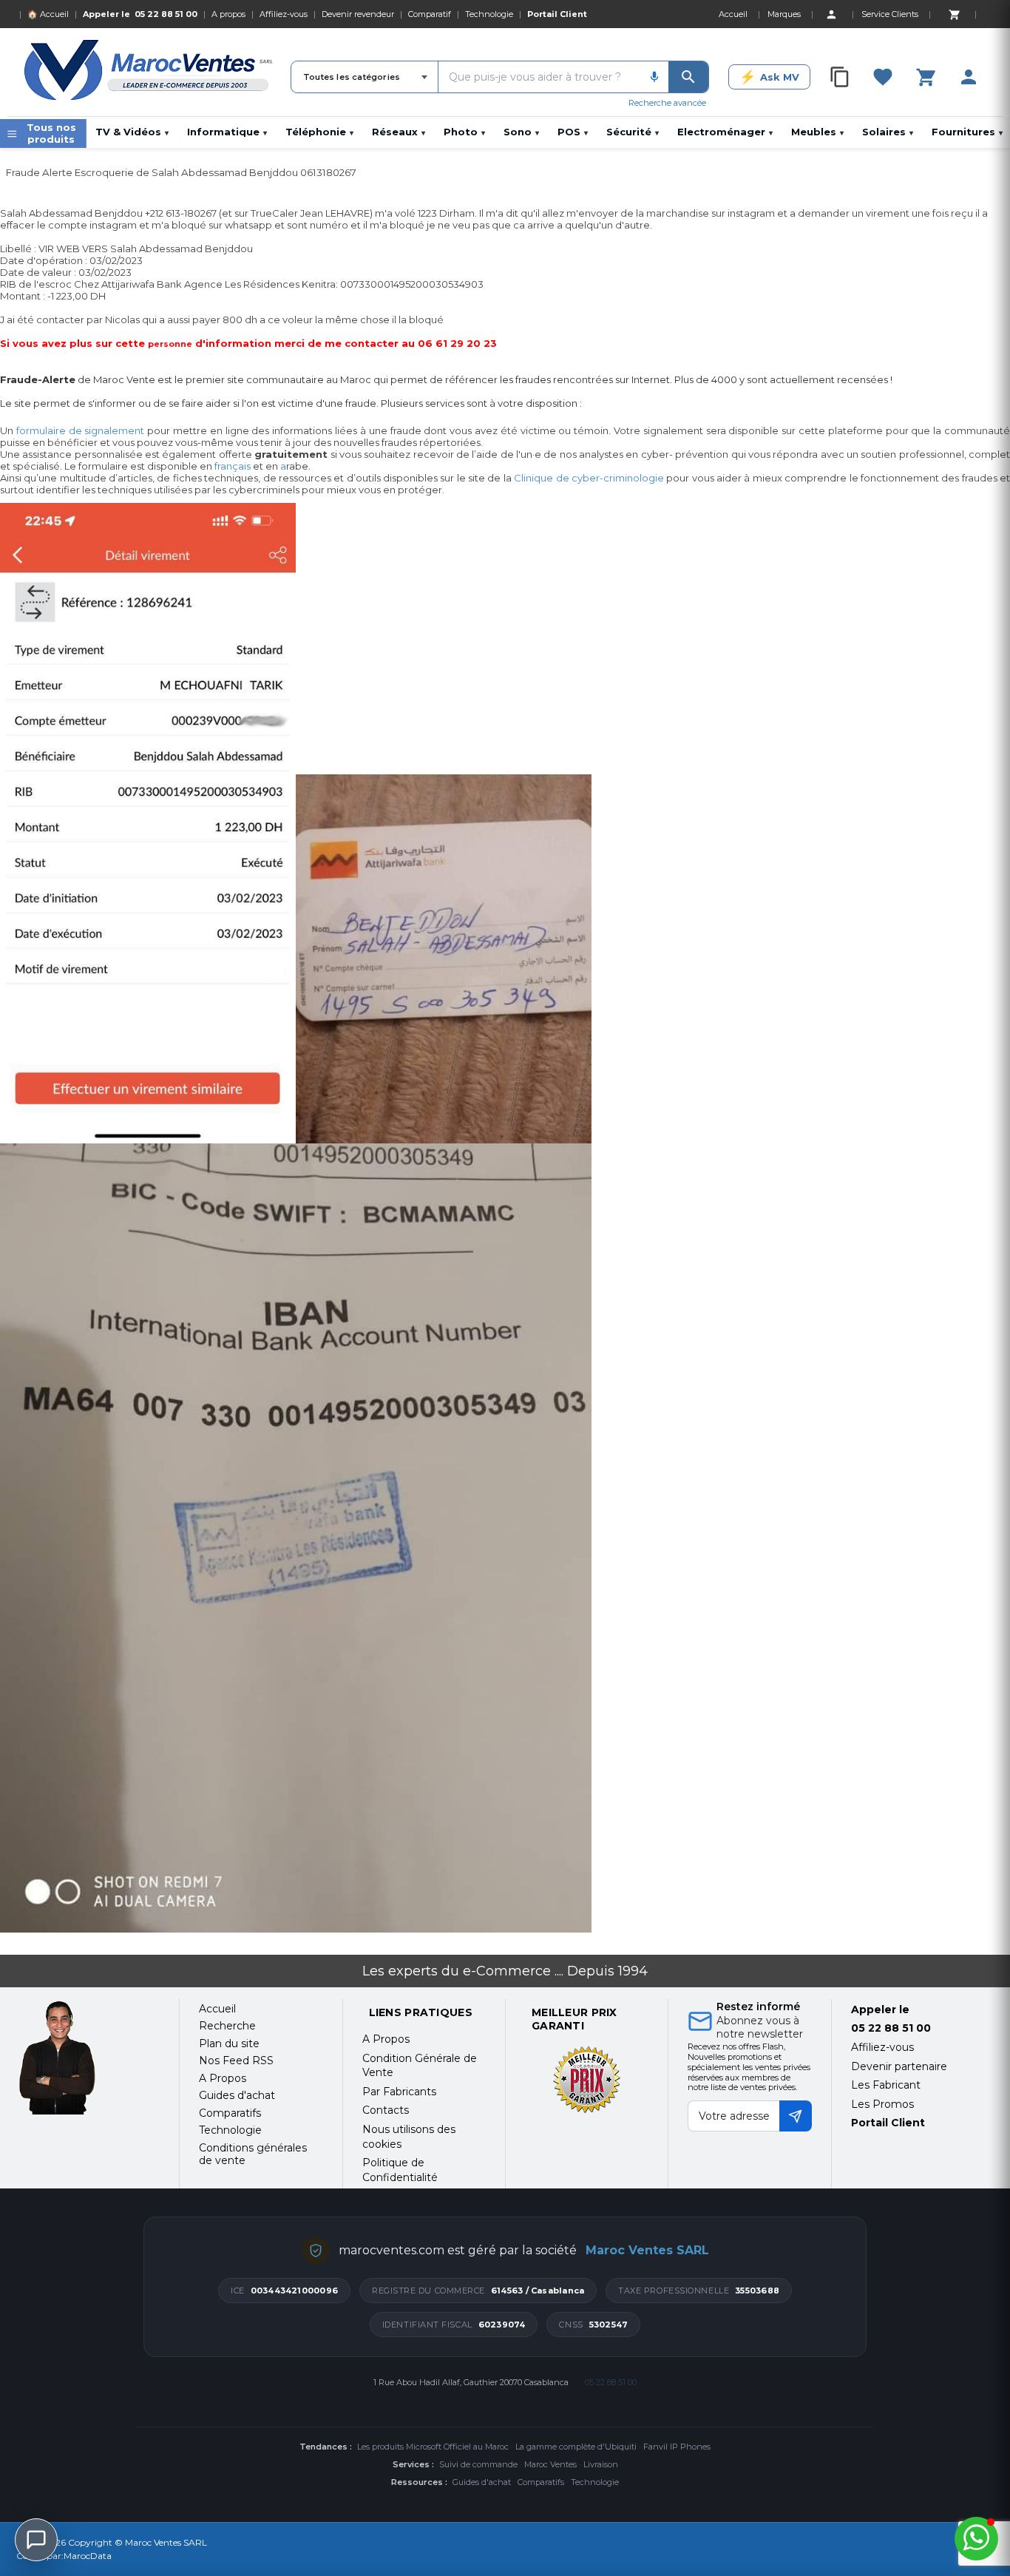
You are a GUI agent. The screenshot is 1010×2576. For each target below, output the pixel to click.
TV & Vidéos (132, 132)
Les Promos (882, 2104)
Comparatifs (541, 2482)
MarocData (88, 2556)
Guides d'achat (482, 2482)
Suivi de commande (478, 2464)
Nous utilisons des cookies (409, 2137)
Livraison (601, 2464)
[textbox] (539, 77)
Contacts (386, 2110)
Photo (464, 132)
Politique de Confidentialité (400, 2170)
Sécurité (633, 132)
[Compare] (840, 77)
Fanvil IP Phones (677, 2447)
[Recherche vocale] (654, 77)
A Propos (386, 2039)
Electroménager (725, 132)
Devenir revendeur (358, 14)
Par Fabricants (399, 2092)
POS (573, 132)
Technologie (489, 14)
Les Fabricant (886, 2085)
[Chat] (36, 2540)
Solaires (888, 132)
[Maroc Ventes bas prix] (150, 72)
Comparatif (430, 14)
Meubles (817, 132)
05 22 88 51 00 (166, 14)
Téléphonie (319, 132)
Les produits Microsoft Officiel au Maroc (433, 2447)
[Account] (831, 14)
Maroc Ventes (550, 2464)
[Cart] (954, 14)
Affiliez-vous (284, 14)
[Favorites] (883, 77)
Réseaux (399, 132)
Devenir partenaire (899, 2066)
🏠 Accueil (48, 14)
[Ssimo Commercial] (88, 2058)
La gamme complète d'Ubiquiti (576, 2447)
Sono (521, 132)
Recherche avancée (667, 103)
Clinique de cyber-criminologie (589, 478)
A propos (228, 14)
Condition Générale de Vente (420, 2066)
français (233, 466)
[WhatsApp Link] (976, 2539)
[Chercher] (688, 77)
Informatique (227, 132)
